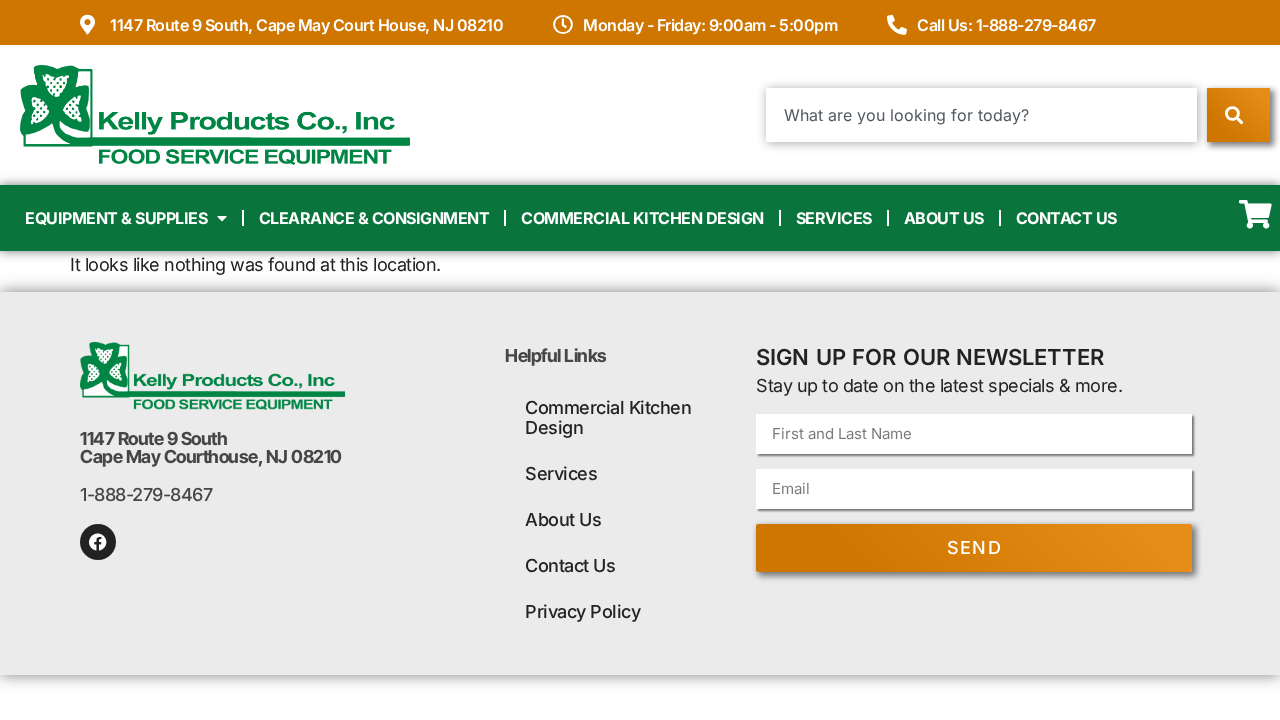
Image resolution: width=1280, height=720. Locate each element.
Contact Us (1066, 218)
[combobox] (981, 115)
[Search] (1238, 115)
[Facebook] (98, 542)
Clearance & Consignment (374, 218)
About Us (944, 218)
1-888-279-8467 (146, 494)
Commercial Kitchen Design (642, 218)
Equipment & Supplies (116, 218)
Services (834, 218)
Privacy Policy (582, 611)
